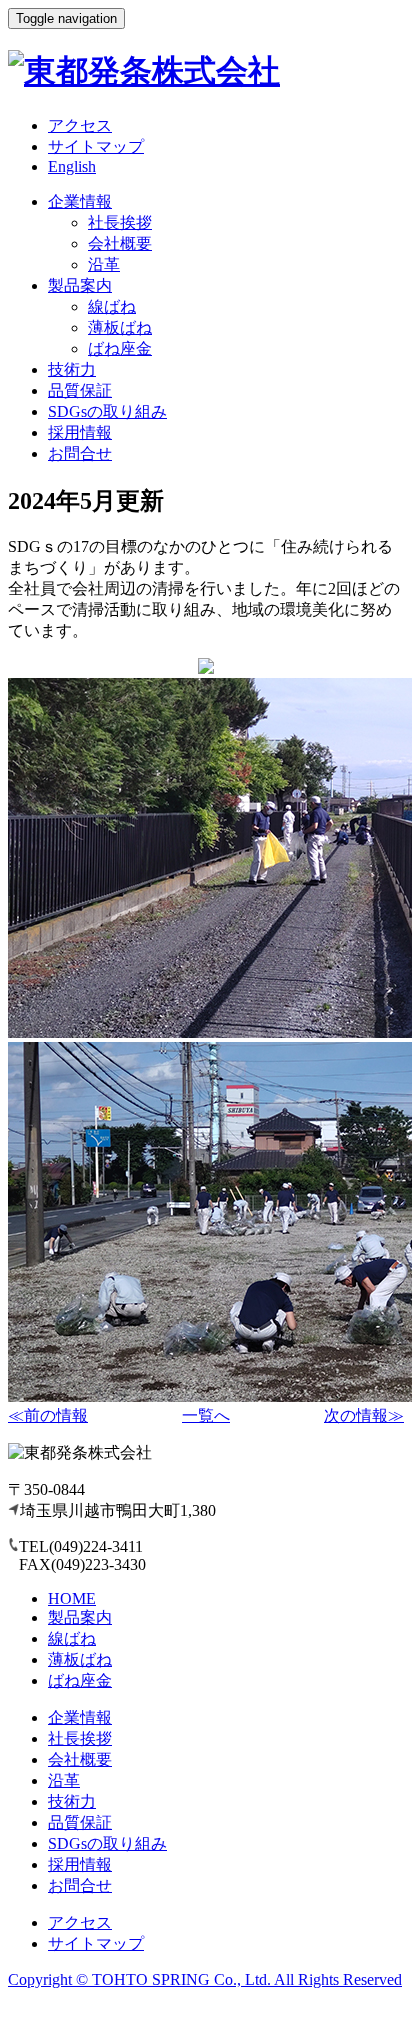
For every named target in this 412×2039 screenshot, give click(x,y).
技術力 (72, 369)
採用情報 (80, 432)
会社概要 (120, 243)
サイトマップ (96, 146)
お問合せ (80, 453)
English (72, 166)
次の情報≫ (364, 1415)
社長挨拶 (120, 222)
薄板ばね (120, 327)
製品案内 (80, 285)
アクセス (80, 125)
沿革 (104, 264)
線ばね (112, 306)
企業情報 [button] (80, 201)
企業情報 (80, 1717)
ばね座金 (120, 348)
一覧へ (206, 1415)
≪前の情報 (48, 1415)
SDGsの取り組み (107, 411)
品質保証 (80, 390)
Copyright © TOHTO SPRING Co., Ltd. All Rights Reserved (205, 1979)
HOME (72, 1598)
